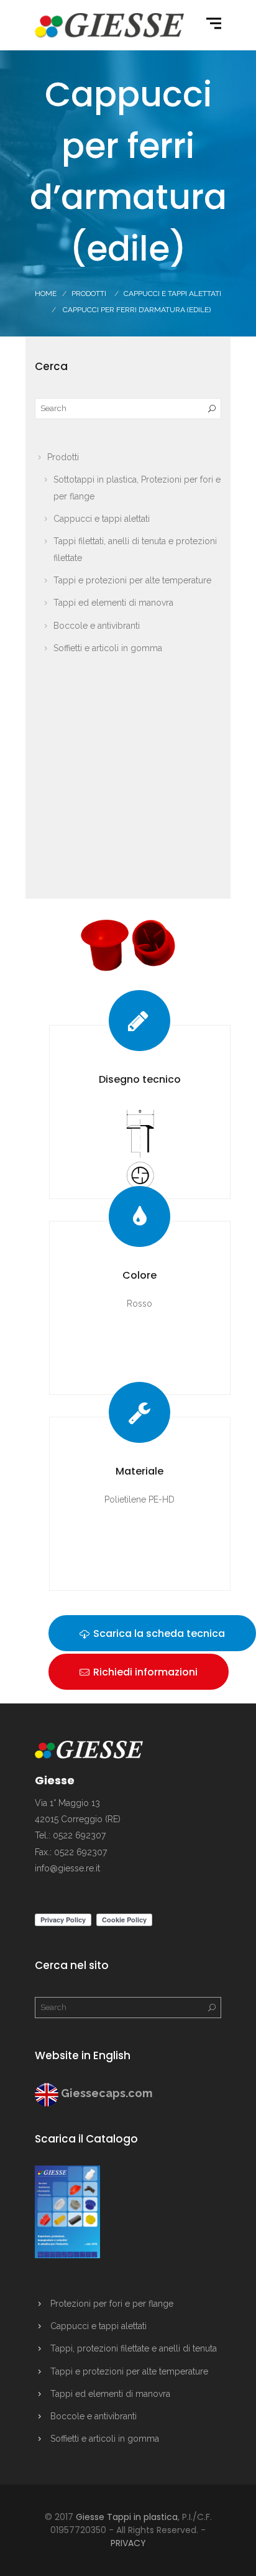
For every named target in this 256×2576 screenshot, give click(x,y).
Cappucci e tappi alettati (102, 519)
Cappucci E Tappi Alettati (172, 294)
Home (46, 294)
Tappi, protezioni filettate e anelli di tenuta (134, 2348)
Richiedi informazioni (144, 1672)
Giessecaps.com (107, 2093)
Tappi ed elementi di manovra (113, 603)
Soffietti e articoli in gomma (108, 648)
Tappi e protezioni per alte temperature (132, 580)
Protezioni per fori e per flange (112, 2304)
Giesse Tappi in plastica (127, 2517)
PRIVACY (128, 2543)
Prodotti (89, 294)
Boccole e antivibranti (97, 626)
